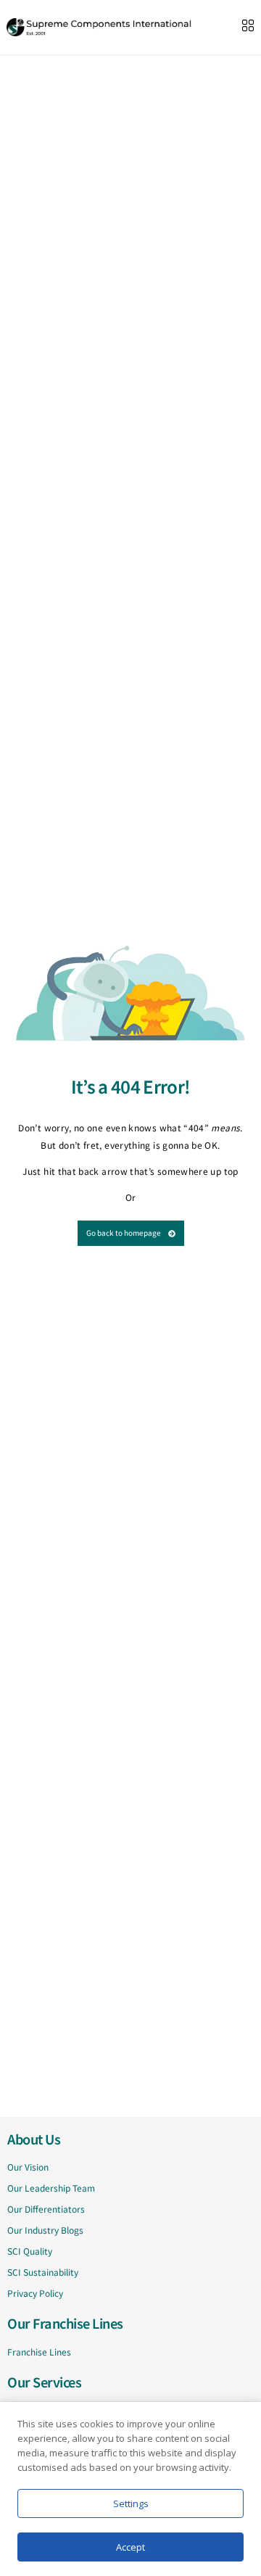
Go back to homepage (124, 1233)
